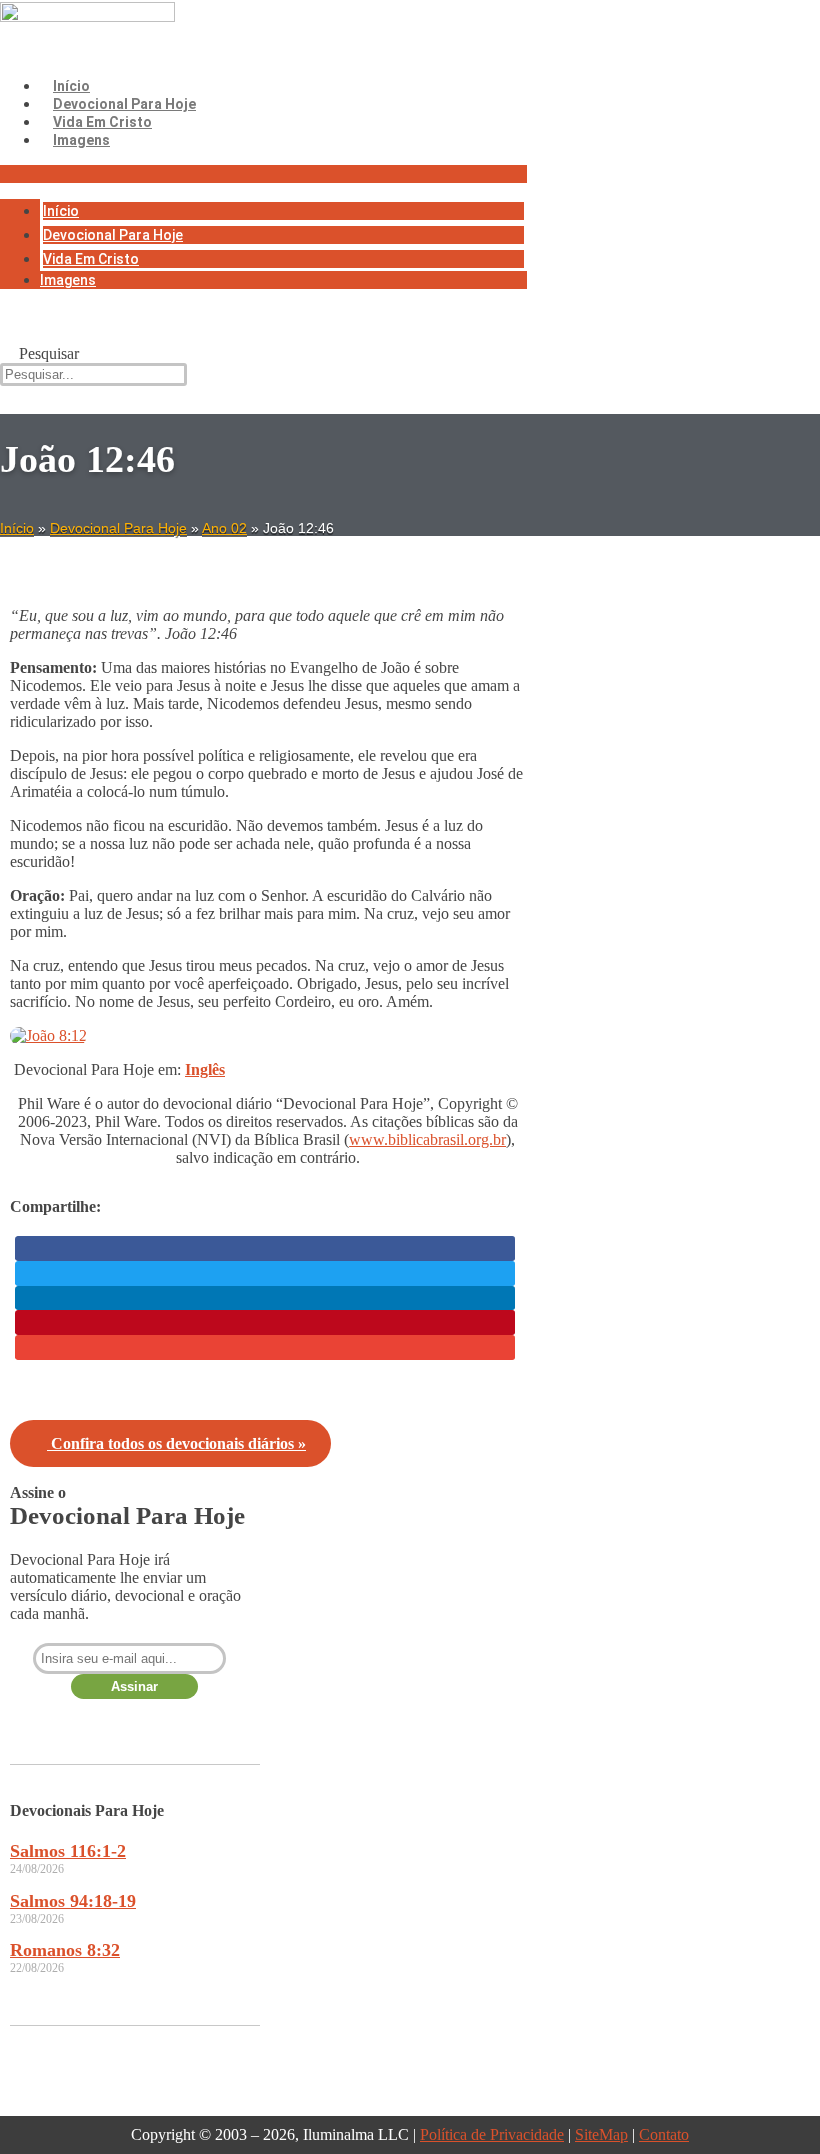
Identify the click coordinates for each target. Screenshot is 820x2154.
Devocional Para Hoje (124, 104)
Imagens (81, 140)
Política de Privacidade (492, 2134)
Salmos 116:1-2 (68, 1851)
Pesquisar (49, 353)
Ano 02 (224, 528)
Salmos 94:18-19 (73, 1901)
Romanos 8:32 (65, 1950)
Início (71, 86)
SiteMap (601, 2134)
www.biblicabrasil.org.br (427, 1139)
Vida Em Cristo (102, 122)
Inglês (205, 1069)
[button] (263, 174)
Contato (664, 2134)
